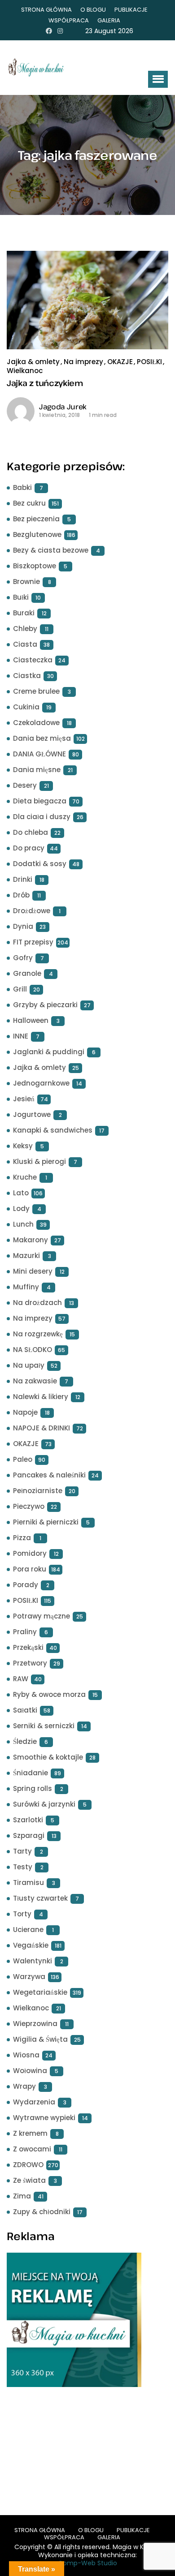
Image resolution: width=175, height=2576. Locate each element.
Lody (21, 1209)
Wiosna (26, 2055)
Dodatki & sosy (40, 864)
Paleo (23, 1459)
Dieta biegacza (40, 801)
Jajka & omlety (33, 362)
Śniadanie (31, 1773)
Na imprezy (83, 362)
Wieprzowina (35, 2024)
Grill (20, 989)
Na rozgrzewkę (38, 1334)
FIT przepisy (33, 942)
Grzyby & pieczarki (45, 1005)
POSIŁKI (149, 362)
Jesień (24, 1099)
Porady (26, 1585)
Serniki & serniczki (44, 1726)
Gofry (23, 958)
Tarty (22, 1851)
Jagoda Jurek (63, 407)
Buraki (24, 613)
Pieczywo (29, 1506)
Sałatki (25, 1710)
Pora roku (30, 1569)
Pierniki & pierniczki (46, 1522)
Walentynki (33, 1961)
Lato (21, 1193)
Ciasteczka (33, 660)
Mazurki (26, 1256)
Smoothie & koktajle (48, 1757)
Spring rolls (33, 1788)
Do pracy (29, 848)
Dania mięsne (37, 770)
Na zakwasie (35, 1381)
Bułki (21, 597)
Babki (22, 487)
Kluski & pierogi (39, 1161)
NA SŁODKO (33, 1350)
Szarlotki (28, 1820)
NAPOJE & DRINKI (42, 1428)
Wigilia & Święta (40, 2039)
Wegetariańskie (40, 1992)
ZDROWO (28, 2165)
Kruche (25, 1177)
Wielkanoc (25, 371)
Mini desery (33, 1271)
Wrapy (24, 2086)
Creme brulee (36, 691)
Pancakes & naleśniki (49, 1475)
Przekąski (28, 1647)
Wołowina (30, 2071)
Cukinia (26, 707)
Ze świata (29, 2180)
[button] (158, 79)
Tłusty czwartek (40, 1898)
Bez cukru (29, 503)
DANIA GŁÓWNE (39, 754)
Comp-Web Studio (87, 2563)
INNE (21, 1036)
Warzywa (29, 1977)
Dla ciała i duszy (42, 817)
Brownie (26, 582)
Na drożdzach (37, 1303)
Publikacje (131, 10)
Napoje (25, 1412)
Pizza (22, 1538)
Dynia (23, 926)
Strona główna (46, 10)
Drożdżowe (32, 911)
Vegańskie (31, 1945)
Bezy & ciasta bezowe (51, 550)
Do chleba (31, 832)
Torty (22, 1914)
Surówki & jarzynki (44, 1804)
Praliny (25, 1632)
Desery (25, 785)
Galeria (109, 20)
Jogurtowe (32, 1114)
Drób (21, 895)
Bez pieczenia (36, 519)
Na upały (29, 1365)
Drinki (23, 879)
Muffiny (26, 1287)
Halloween (31, 1020)
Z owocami (32, 2149)
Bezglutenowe (37, 535)
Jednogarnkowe (41, 1083)
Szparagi (29, 1835)
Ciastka (27, 676)
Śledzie (25, 1741)
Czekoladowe (36, 723)
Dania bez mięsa (42, 738)
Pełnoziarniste (38, 1491)
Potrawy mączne (42, 1616)
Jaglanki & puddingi (49, 1052)
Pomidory (30, 1553)
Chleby (25, 629)
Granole (27, 973)
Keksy (23, 1146)
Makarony (31, 1240)
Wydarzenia (34, 2102)
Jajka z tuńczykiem (45, 383)
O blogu (93, 10)
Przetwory (30, 1663)
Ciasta (25, 644)
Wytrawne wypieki (44, 2118)
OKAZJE (120, 362)
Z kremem (30, 2133)
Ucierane (28, 1930)
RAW (21, 1679)
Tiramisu (28, 1883)
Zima (22, 2196)
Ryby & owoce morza (49, 1694)
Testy (23, 1867)
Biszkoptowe (35, 566)
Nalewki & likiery (41, 1397)
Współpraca (69, 20)
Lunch (23, 1224)
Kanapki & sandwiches (53, 1130)
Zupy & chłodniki (42, 2212)
